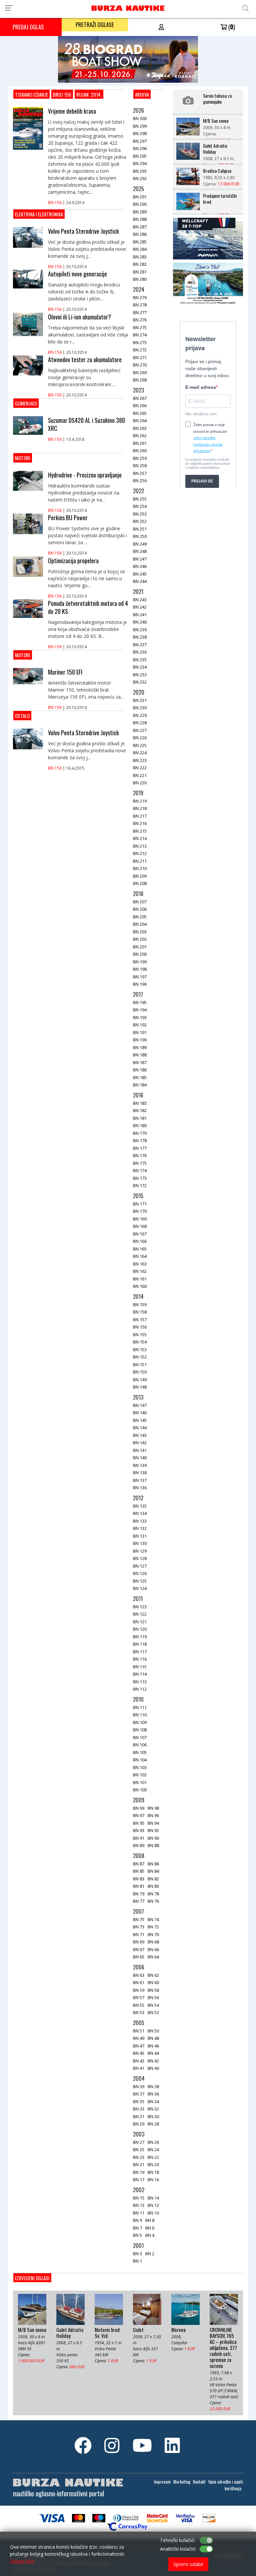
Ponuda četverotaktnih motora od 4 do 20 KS (88, 607)
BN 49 (139, 2038)
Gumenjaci (26, 403)
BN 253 (140, 514)
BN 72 (153, 1927)
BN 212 (140, 853)
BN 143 (140, 1435)
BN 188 (140, 1055)
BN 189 (140, 1047)
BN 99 (139, 1808)
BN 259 (140, 458)
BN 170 (140, 1211)
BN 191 (140, 1032)
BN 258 (140, 466)
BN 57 (139, 1997)
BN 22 (153, 2157)
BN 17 (139, 2180)
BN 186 (140, 1070)
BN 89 (139, 1845)
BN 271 (140, 357)
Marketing (182, 2482)
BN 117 (140, 1652)
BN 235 (140, 660)
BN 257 (140, 473)
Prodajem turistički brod (220, 199)
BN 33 (139, 2109)
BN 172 (140, 1185)
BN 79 (139, 1894)
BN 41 (139, 2068)
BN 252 (140, 521)
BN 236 (140, 652)
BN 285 (140, 242)
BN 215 (140, 831)
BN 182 (140, 1110)
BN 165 (140, 1249)
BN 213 (140, 846)
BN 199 (140, 962)
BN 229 (140, 715)
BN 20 (153, 2165)
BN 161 (140, 1279)
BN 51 (139, 2031)
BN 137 (140, 1480)
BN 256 (140, 481)
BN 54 (153, 2005)
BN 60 (153, 1982)
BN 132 (140, 1528)
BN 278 (140, 305)
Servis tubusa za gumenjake (217, 99)
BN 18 (153, 2172)
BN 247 (140, 559)
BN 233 (140, 675)
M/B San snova (216, 121)
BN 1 (137, 2261)
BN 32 (153, 2109)
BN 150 (140, 1372)
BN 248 (140, 551)
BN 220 (140, 783)
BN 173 (140, 1178)
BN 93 (139, 1830)
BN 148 (140, 1387)
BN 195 (140, 1002)
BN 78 (153, 1894)
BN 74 (153, 1919)
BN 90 (153, 1838)
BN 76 (153, 1901)
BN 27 (139, 2142)
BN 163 (140, 1264)
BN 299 (140, 126)
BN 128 (140, 1558)
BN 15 (139, 2198)
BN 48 (153, 2038)
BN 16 (153, 2180)
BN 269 (140, 372)
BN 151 (140, 1365)
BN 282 (140, 264)
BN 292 (140, 178)
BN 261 (140, 443)
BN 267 (140, 398)
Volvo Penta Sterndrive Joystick (83, 231)
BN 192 (140, 1025)
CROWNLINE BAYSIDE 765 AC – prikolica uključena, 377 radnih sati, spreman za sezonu (223, 2348)
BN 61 (139, 1982)
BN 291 (140, 197)
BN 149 (140, 1380)
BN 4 (150, 2235)
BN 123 (140, 1607)
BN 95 (139, 1823)
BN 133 (140, 1521)
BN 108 (140, 1730)
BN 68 (153, 1942)
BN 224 (140, 753)
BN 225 (140, 745)
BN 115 (140, 1667)
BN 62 (153, 1975)
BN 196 (140, 984)
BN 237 (140, 645)
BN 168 (140, 1226)
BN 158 (140, 1312)
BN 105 (140, 1752)
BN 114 (140, 1674)
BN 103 (140, 1767)
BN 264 (140, 420)
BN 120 (140, 1629)
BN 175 (140, 1163)
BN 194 (140, 1010)
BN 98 (153, 1808)
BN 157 (140, 1320)
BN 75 (139, 1919)
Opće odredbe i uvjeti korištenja (226, 2485)
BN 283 (140, 257)
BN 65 (139, 1957)
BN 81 (139, 1886)
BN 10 (153, 2213)
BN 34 (153, 2101)
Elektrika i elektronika (39, 214)
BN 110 (140, 1715)
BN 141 (140, 1450)
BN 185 (140, 1077)
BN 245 (140, 574)
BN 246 (140, 566)
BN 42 (153, 2061)
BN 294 (140, 163)
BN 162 (140, 1271)
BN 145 (140, 1420)
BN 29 (139, 2124)
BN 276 (140, 320)
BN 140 (140, 1458)
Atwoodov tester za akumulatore (85, 359)
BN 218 (140, 808)
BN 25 (139, 2150)
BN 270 (140, 365)
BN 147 (140, 1405)
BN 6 (150, 2228)
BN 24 (153, 2150)
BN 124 (140, 1588)
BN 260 (140, 451)
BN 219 (140, 801)
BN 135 (140, 1506)
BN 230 (140, 708)
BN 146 (140, 1413)
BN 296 (140, 148)
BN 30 (153, 2116)
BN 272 (140, 350)
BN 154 (140, 1342)
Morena (178, 2330)
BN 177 (140, 1148)
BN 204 (140, 924)
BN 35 (139, 2101)
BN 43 (139, 2061)
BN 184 (140, 1085)
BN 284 (140, 249)
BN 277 (140, 312)
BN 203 (140, 932)
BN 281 (140, 272)
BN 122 (140, 1614)
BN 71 (139, 1934)
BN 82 (153, 1879)
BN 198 (140, 969)
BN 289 (140, 212)
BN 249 (140, 544)
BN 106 (140, 1745)
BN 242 (140, 607)
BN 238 (140, 637)
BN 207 (140, 902)
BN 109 (140, 1722)
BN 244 (140, 581)
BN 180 (140, 1125)
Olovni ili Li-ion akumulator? (79, 317)
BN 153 (140, 1350)
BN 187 (140, 1062)
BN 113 (140, 1682)
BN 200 (140, 954)
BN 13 (139, 2205)
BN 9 (137, 2220)
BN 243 (140, 600)
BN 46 (153, 2046)
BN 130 (140, 1543)
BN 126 (140, 1573)
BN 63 (139, 1975)
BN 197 (140, 977)
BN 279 (140, 297)
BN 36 (153, 2094)
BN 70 (153, 1934)
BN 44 (153, 2053)
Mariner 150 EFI (65, 672)
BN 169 (140, 1219)
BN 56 (153, 1997)
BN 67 (139, 1949)
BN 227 (140, 730)
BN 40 (153, 2068)
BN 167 (140, 1234)
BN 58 (153, 1990)
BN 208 (140, 883)
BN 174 (140, 1170)
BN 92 (153, 1830)
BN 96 (153, 1815)
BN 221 (140, 775)
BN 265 (140, 413)
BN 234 (140, 667)
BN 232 (140, 682)
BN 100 (140, 1790)
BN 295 (140, 156)
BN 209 (140, 876)
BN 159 (140, 1305)
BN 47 (139, 2046)
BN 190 (140, 1040)
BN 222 (140, 768)
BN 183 (140, 1103)
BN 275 (140, 327)
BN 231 (140, 700)
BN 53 (139, 2012)
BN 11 (139, 2213)
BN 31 (139, 2116)
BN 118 (140, 1644)
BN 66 (153, 1949)
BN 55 (139, 2005)
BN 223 (140, 760)
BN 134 (140, 1513)
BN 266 (140, 405)
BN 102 (140, 1775)
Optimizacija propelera (73, 561)
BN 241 (140, 615)
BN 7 (137, 2228)
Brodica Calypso (217, 171)
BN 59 (139, 1990)
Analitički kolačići (178, 2549)
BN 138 (140, 1473)
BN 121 (140, 1622)
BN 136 (140, 1488)
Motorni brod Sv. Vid (107, 2333)
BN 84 (153, 1871)
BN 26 (153, 2142)
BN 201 (140, 947)
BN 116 (140, 1659)
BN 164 (140, 1256)
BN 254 (140, 506)
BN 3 (137, 2254)
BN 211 (140, 861)
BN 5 (137, 2235)
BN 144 (140, 1428)
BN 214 (140, 838)
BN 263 (140, 428)
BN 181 (140, 1118)
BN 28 (153, 2124)
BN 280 (140, 279)
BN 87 (139, 1864)
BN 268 (140, 380)
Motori (23, 458)
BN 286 (140, 234)
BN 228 (140, 723)
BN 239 (140, 630)
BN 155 (140, 1335)
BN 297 (140, 141)
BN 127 (140, 1566)
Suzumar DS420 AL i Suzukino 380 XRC (86, 424)
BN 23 (139, 2157)
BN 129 (140, 1551)
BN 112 (140, 1689)
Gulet (138, 2330)
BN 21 (139, 2165)
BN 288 (140, 219)
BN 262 (140, 436)
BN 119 (140, 1637)
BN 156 (55, 203)
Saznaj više (22, 2561)
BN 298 (140, 133)
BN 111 (140, 1707)
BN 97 (139, 1815)
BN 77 (139, 1901)
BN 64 (153, 1957)
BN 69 (139, 1942)
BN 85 (139, 1871)
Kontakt (199, 2482)
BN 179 (140, 1133)
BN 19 (139, 2172)
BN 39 (139, 2086)
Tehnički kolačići (177, 2540)
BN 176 (140, 1155)
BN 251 (140, 529)
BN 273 (140, 342)
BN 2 (150, 2254)
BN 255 (140, 499)
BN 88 (153, 1845)
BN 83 (139, 1879)
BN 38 (153, 2086)
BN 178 (140, 1140)
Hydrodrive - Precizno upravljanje (85, 475)
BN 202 (140, 939)
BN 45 (139, 2053)
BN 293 (140, 171)
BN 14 (153, 2198)
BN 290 (140, 204)
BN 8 (150, 2220)
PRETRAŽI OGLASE (95, 25)
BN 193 (140, 1017)
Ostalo (22, 716)
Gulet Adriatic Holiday (215, 149)
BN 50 (153, 2031)
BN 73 (139, 1927)
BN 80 (153, 1886)
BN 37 (139, 2094)
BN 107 (140, 1737)
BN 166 (140, 1241)
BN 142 (140, 1443)
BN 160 (140, 1286)
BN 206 (140, 909)
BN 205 (140, 917)
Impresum (162, 2482)
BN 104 (140, 1760)
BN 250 (140, 536)
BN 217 (140, 816)
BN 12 (153, 2205)
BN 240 (140, 622)
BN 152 (140, 1357)
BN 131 (140, 1536)
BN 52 (153, 2012)
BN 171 (140, 1204)
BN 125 (140, 1581)
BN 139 (140, 1465)
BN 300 (140, 118)
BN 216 (140, 823)
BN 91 (139, 1838)
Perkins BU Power (68, 518)
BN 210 (140, 868)
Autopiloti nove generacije (77, 274)
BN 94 (153, 1823)
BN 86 (153, 1864)
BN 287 (140, 227)
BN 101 (140, 1782)
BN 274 (140, 335)
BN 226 (140, 738)
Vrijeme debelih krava (72, 111)
